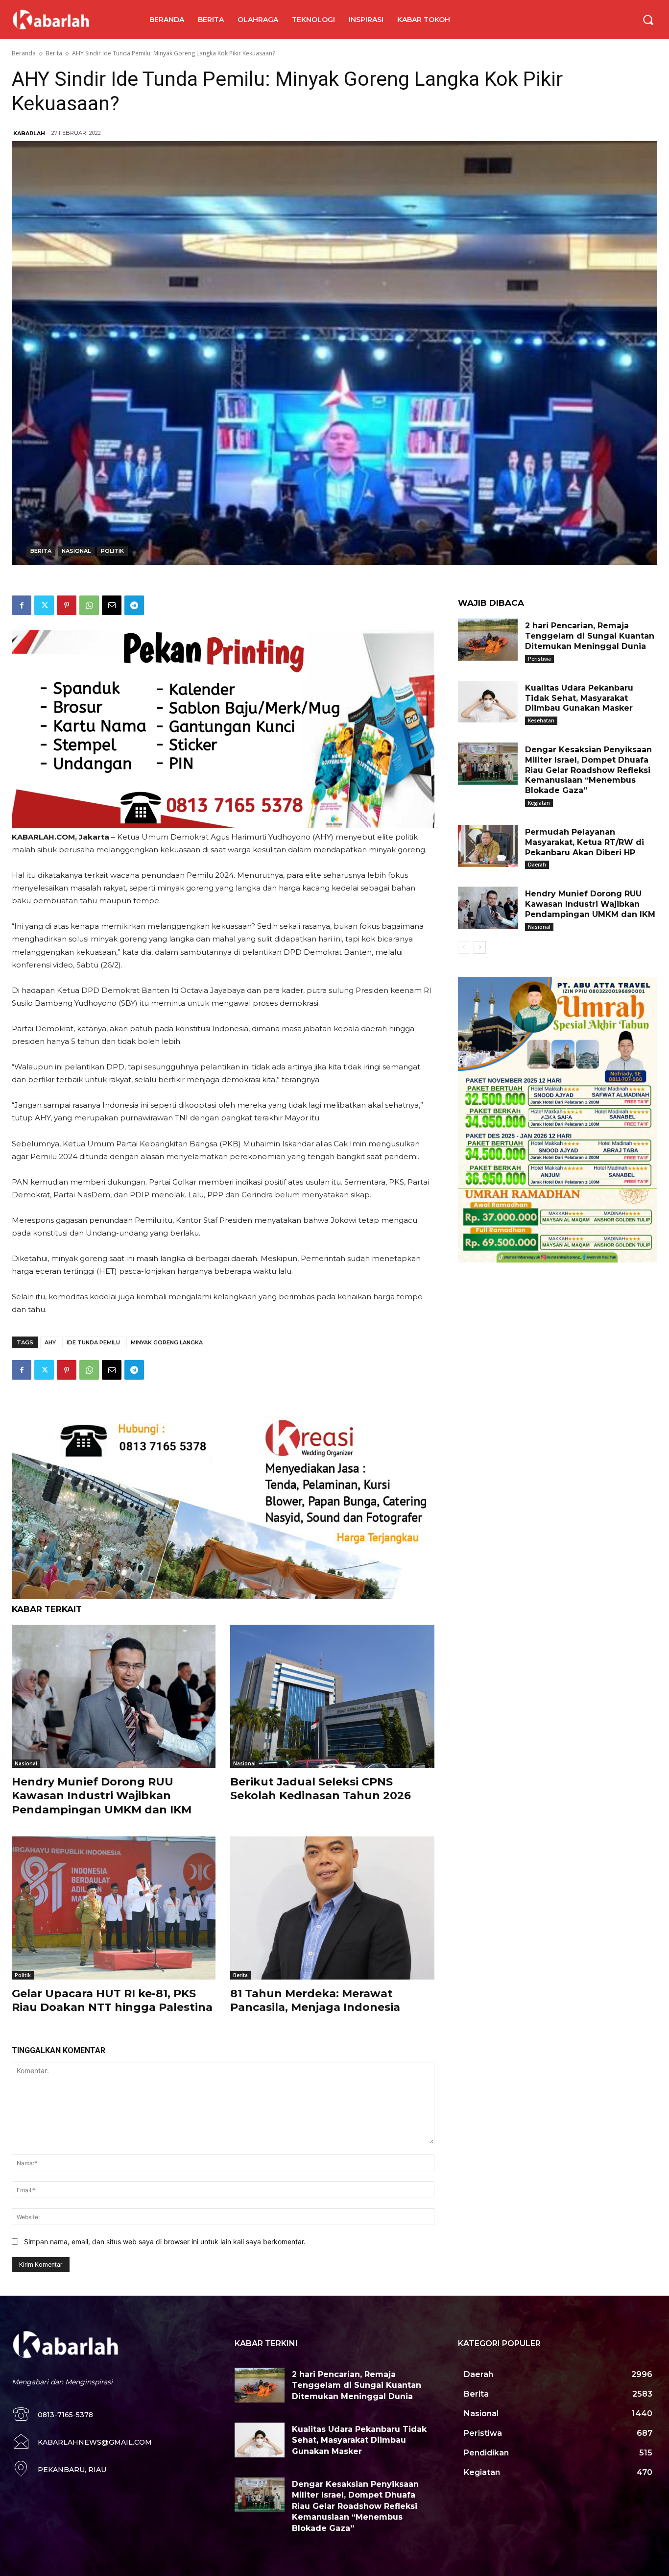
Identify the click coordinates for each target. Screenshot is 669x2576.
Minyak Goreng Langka (167, 1342)
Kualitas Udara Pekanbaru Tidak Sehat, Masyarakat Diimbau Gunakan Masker (579, 698)
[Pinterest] (67, 605)
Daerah (537, 865)
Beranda (24, 53)
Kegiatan (539, 803)
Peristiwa (539, 659)
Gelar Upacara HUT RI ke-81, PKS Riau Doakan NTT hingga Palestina (112, 2001)
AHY (50, 1342)
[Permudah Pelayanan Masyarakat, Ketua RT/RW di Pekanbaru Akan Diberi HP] (488, 846)
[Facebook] (22, 605)
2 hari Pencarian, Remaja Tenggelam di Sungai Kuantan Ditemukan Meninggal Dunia (590, 636)
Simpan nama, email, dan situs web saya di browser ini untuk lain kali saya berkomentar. (165, 2242)
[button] (648, 20)
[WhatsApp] (89, 605)
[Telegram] (134, 605)
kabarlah (29, 133)
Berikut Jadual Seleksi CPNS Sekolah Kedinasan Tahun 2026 (321, 1789)
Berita (54, 53)
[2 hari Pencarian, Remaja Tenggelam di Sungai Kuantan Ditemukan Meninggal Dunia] (488, 640)
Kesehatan (541, 720)
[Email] (112, 605)
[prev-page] (464, 947)
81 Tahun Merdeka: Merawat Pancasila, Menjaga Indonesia (315, 2001)
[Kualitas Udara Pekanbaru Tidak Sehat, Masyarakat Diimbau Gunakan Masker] (488, 702)
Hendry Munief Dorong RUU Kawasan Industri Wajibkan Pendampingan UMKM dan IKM (102, 1796)
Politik (112, 551)
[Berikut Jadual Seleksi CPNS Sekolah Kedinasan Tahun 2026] (332, 1696)
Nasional (76, 551)
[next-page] (480, 947)
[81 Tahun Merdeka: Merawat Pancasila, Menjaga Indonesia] (332, 1908)
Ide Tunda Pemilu (93, 1342)
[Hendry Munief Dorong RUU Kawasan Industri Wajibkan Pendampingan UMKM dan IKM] (114, 1696)
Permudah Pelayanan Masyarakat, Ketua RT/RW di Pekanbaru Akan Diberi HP (585, 842)
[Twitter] (44, 605)
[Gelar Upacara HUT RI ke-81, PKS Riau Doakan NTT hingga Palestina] (114, 1908)
